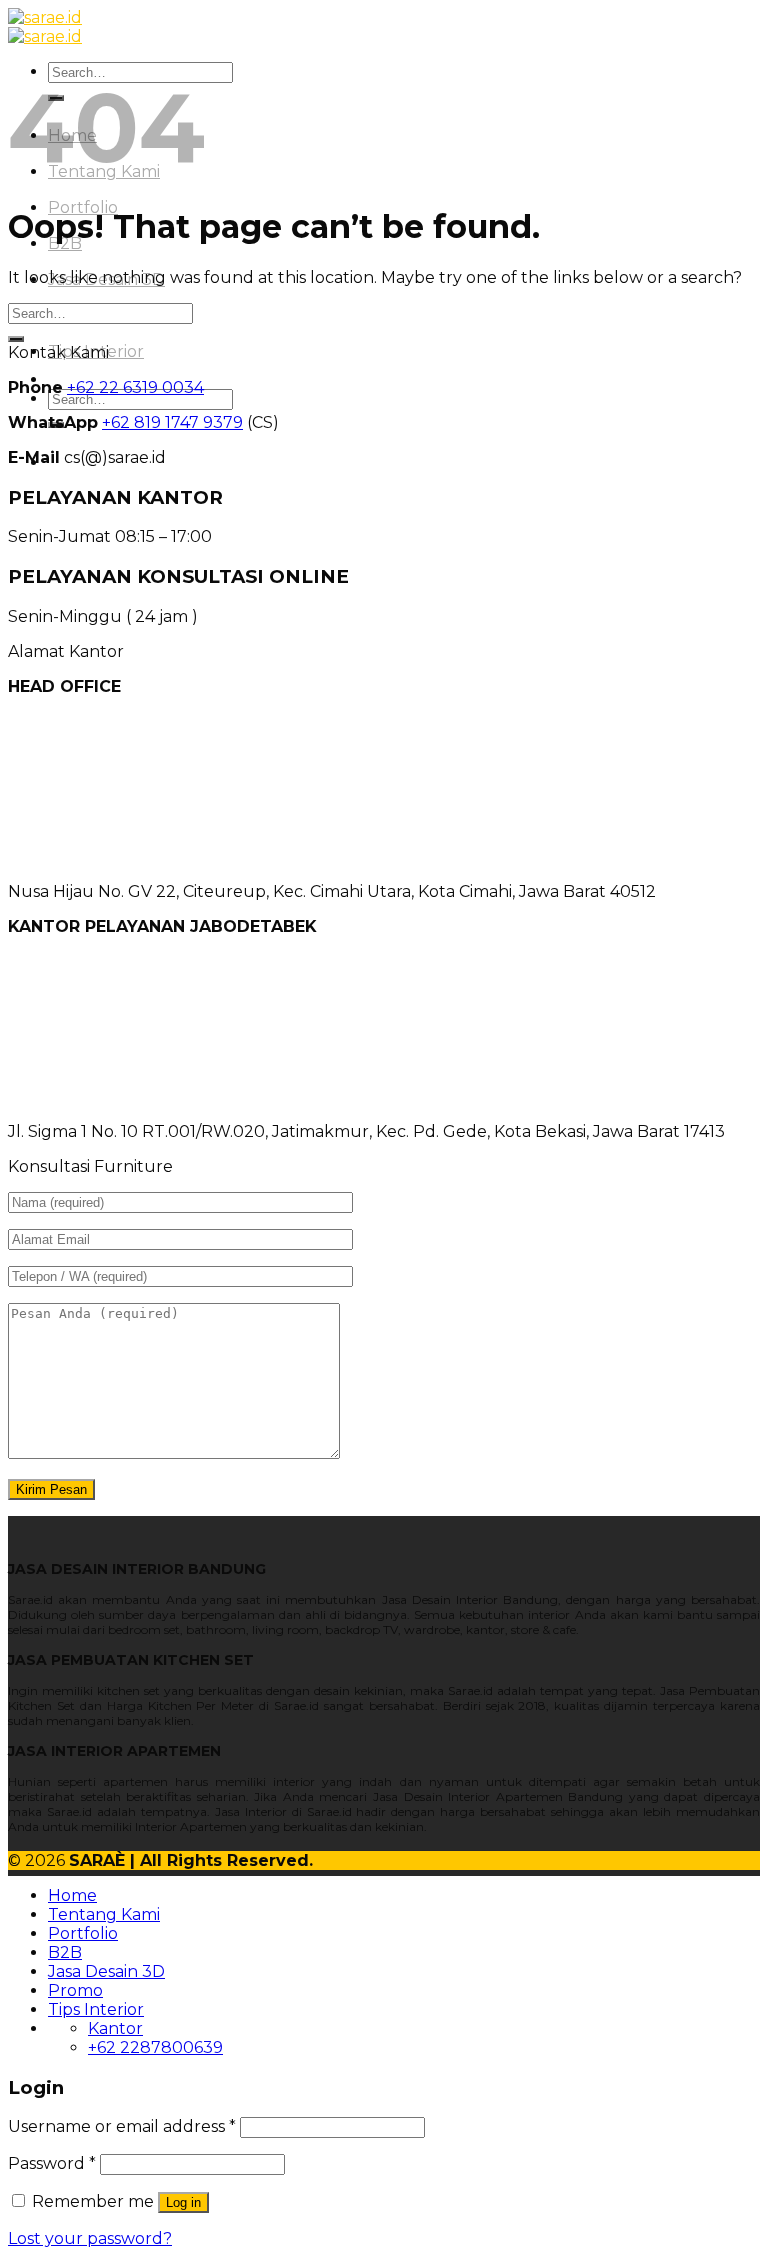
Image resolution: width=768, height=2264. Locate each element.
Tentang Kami (104, 1914)
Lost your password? (90, 2238)
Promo (75, 1990)
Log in (183, 2202)
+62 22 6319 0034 (135, 387)
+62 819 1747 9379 (172, 422)
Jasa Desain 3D (106, 1971)
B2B (65, 1952)
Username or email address (122, 2126)
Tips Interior (96, 2009)
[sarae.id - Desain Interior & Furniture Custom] (45, 27)
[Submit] (16, 339)
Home (72, 1895)
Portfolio (83, 1933)
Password (52, 2163)
